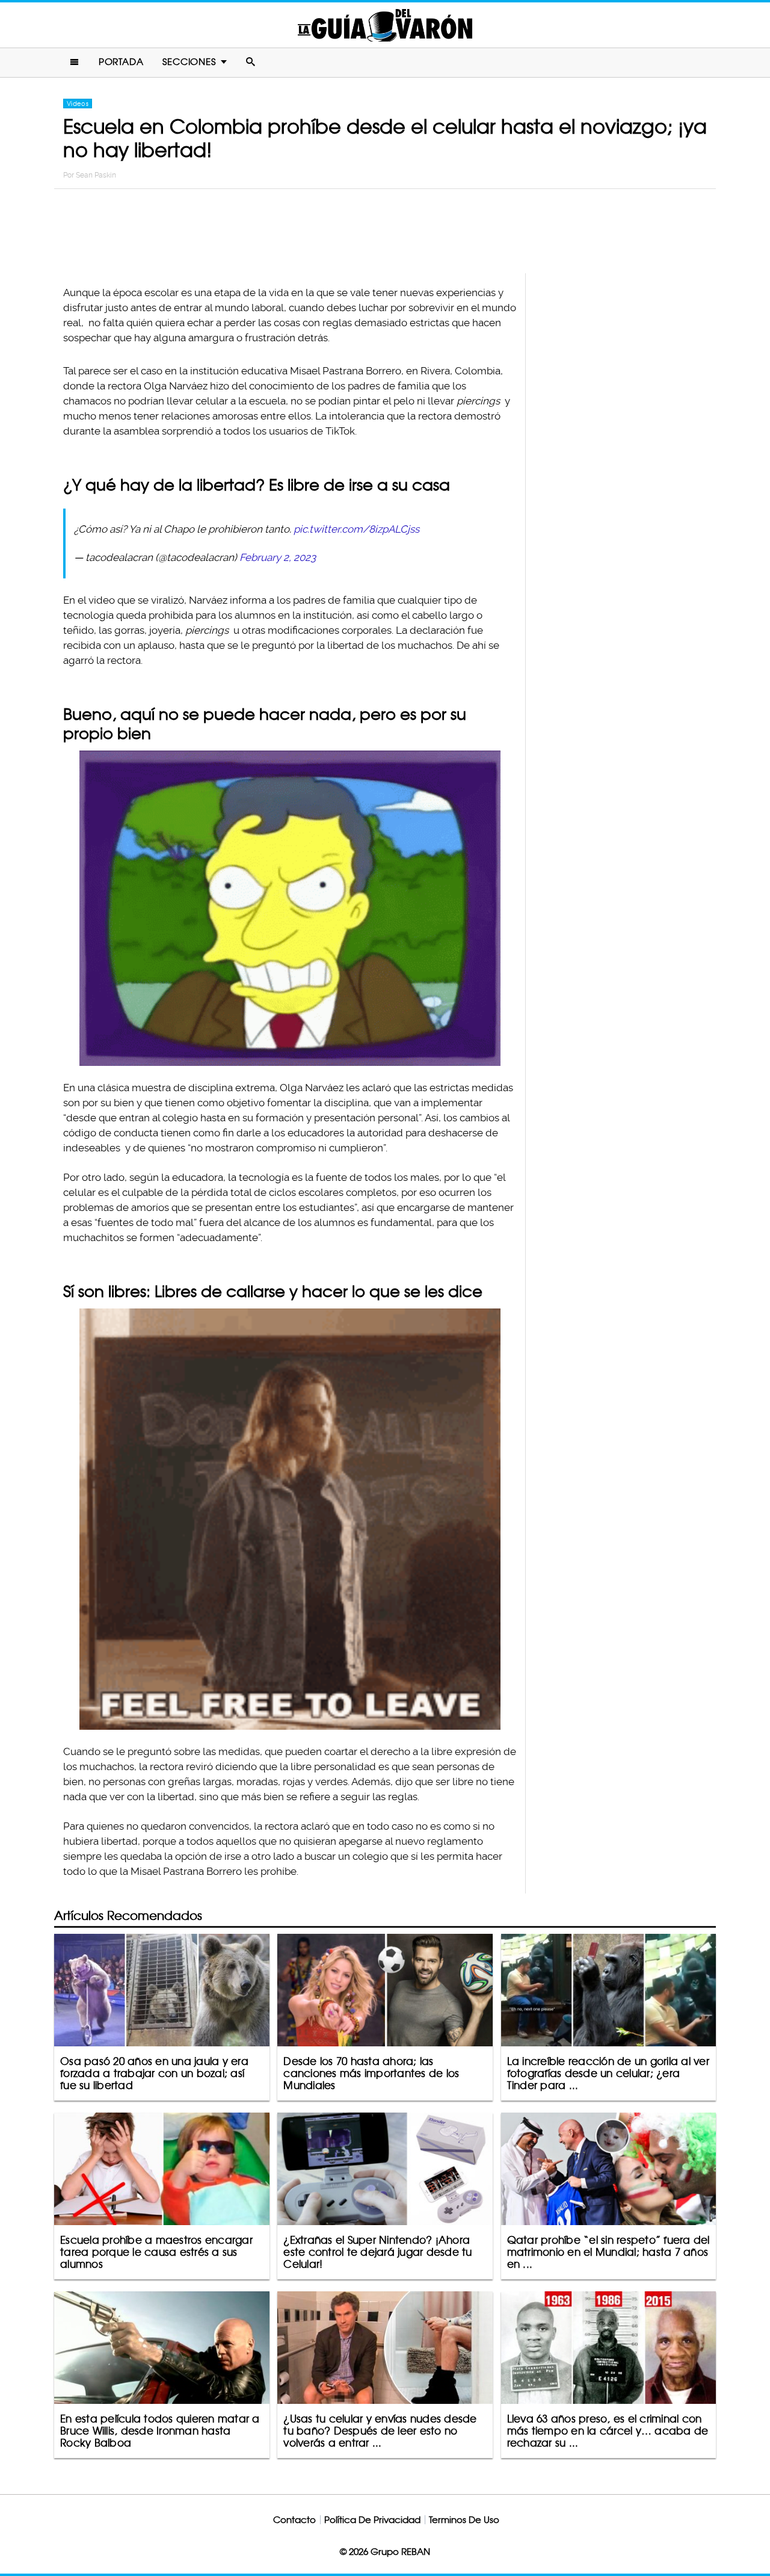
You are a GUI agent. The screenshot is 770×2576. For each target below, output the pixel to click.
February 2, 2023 (278, 557)
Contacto (294, 2520)
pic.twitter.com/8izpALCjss (356, 529)
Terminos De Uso (464, 2520)
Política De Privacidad (372, 2520)
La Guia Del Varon (385, 25)
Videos (78, 104)
